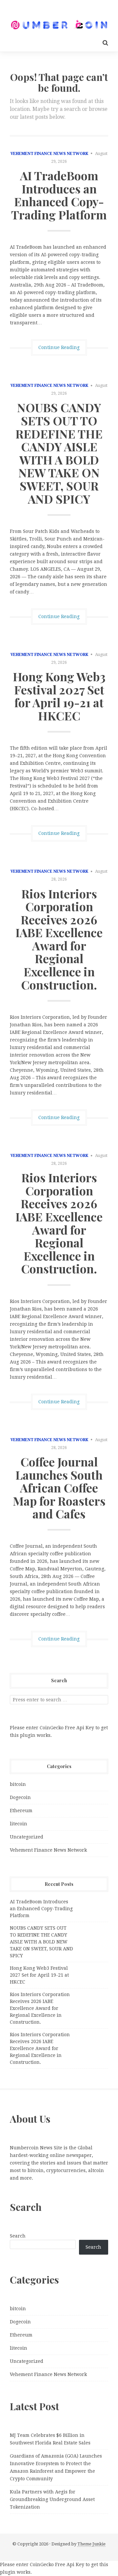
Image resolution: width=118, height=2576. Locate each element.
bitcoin (18, 1784)
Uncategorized (27, 1837)
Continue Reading (59, 347)
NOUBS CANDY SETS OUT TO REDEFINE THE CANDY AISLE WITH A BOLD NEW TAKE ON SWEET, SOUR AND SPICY (59, 453)
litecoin (19, 1824)
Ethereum (21, 1811)
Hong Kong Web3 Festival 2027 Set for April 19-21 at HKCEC (59, 696)
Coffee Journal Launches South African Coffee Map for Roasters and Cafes (59, 1488)
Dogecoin (20, 1797)
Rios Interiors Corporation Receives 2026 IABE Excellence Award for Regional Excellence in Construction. (59, 939)
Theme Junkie (91, 2544)
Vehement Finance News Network (49, 154)
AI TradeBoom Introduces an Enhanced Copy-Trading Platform (59, 195)
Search (18, 2236)
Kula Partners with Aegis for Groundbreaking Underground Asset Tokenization (52, 2499)
